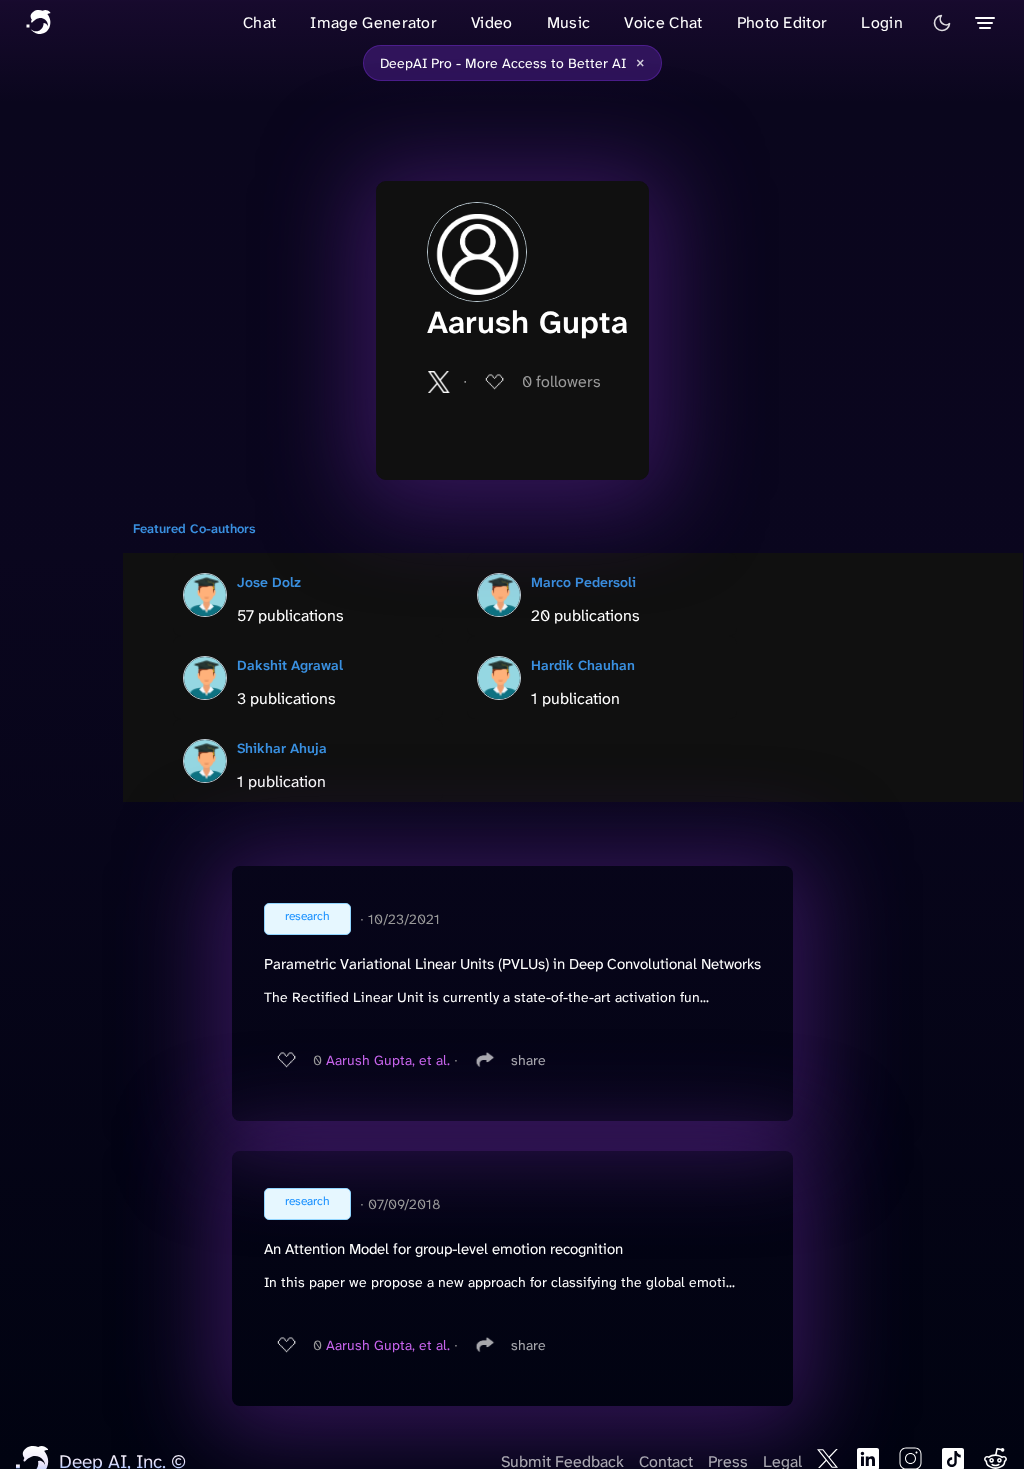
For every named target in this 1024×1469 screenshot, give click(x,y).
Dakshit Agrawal (290, 665)
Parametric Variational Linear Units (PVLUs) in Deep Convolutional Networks (512, 964)
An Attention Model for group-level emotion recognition (443, 1249)
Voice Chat (663, 22)
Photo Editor (782, 22)
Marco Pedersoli (583, 582)
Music (569, 22)
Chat (259, 22)
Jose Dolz (269, 582)
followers (561, 381)
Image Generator (373, 22)
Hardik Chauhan (583, 665)
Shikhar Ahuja (282, 748)
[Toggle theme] (942, 23)
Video (492, 22)
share (528, 1060)
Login (882, 22)
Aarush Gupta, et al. (388, 1060)
